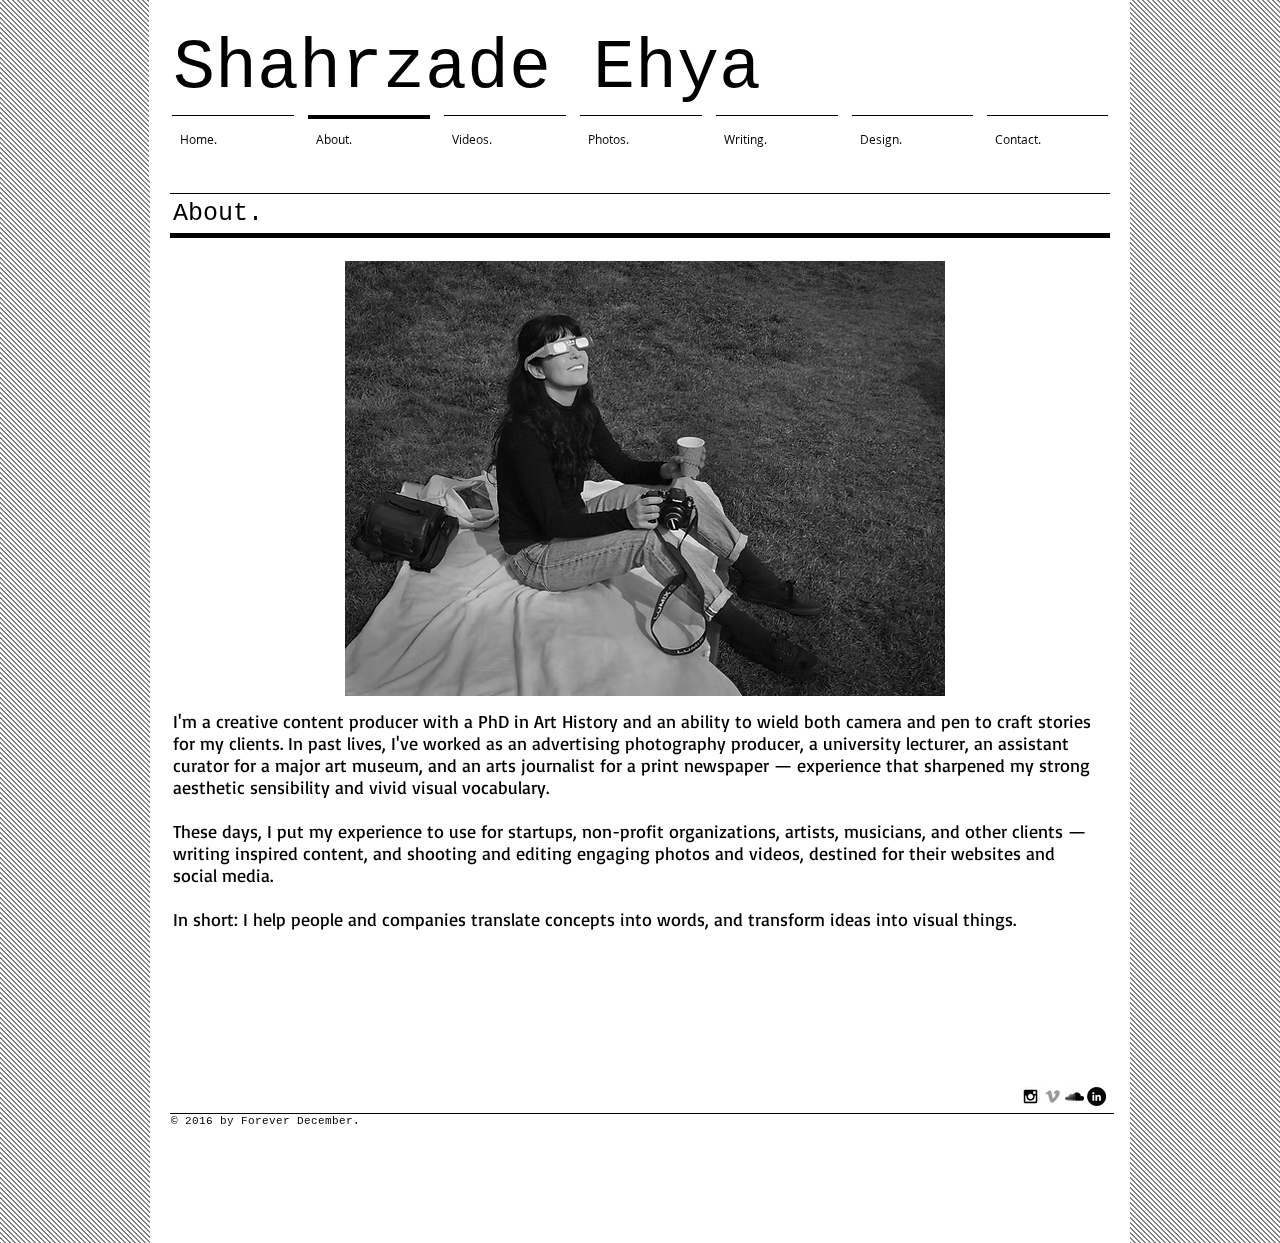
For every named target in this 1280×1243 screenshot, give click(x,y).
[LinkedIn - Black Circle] (1096, 1096)
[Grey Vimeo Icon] (1052, 1096)
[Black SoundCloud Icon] (1074, 1096)
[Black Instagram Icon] (1030, 1096)
